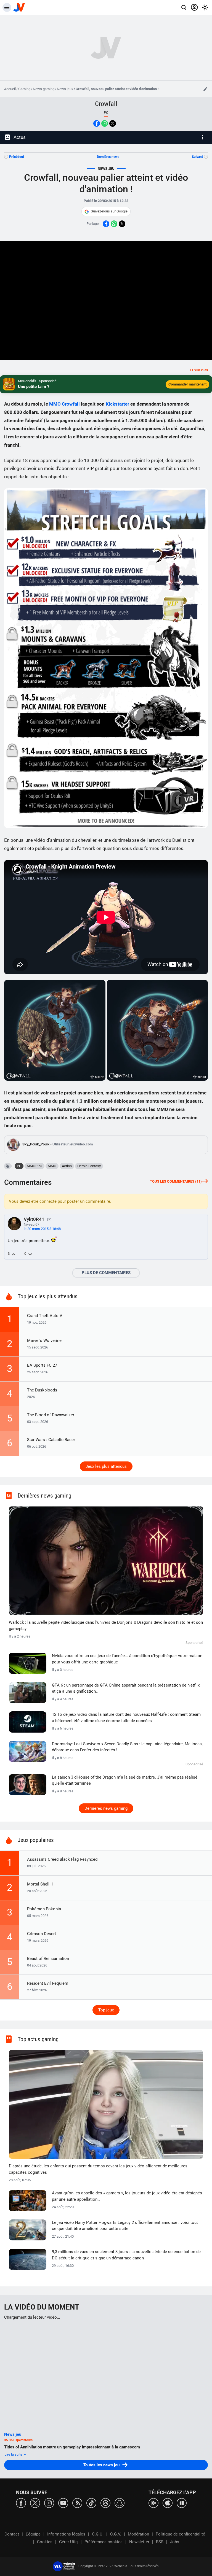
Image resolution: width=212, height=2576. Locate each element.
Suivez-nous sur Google (109, 211)
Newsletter (139, 2542)
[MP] (49, 1219)
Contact (12, 2534)
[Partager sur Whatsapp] (105, 123)
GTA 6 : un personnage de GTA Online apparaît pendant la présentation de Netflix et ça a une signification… (126, 1688)
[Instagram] (49, 2503)
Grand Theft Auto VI (45, 1316)
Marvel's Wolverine (44, 1340)
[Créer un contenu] (205, 89)
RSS (160, 2542)
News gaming (44, 89)
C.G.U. (98, 2534)
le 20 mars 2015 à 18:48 (42, 1229)
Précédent (17, 157)
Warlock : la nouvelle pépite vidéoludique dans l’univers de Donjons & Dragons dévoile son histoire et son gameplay (106, 1626)
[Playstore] (153, 2503)
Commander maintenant (187, 384)
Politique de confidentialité (180, 2534)
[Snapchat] (120, 2503)
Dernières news (108, 157)
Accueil (10, 89)
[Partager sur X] (113, 123)
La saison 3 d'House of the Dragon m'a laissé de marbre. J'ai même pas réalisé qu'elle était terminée (125, 1780)
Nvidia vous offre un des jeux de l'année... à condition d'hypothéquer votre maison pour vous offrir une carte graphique (127, 1659)
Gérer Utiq (68, 2542)
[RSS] (77, 2503)
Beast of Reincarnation (48, 1959)
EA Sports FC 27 (42, 1365)
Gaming (24, 89)
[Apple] (168, 2503)
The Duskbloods (42, 1390)
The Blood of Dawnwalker (51, 1415)
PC (19, 1166)
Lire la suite (14, 2454)
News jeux (65, 89)
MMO (55, 404)
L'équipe (33, 2534)
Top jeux (106, 2010)
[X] (35, 2503)
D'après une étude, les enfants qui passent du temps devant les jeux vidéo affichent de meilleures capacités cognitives (98, 2169)
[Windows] (182, 2503)
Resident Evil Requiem (48, 1983)
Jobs (175, 2542)
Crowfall (106, 104)
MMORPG (35, 1166)
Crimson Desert (42, 1934)
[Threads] (105, 2503)
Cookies (45, 2542)
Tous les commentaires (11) (176, 1181)
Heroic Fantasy (89, 1166)
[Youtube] (63, 2503)
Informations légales (66, 2534)
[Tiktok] (91, 2503)
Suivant (197, 157)
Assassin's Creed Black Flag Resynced (62, 1859)
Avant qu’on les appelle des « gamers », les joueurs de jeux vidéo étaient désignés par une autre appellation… (127, 2196)
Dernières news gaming (106, 1808)
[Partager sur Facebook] (97, 123)
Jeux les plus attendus (106, 1466)
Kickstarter (117, 404)
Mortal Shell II (40, 1884)
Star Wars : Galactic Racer (51, 1440)
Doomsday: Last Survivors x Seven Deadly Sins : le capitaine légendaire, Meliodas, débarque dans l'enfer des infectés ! (127, 1747)
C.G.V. (116, 2534)
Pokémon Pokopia (44, 1909)
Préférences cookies (104, 2542)
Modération (138, 2534)
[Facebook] (21, 2503)
